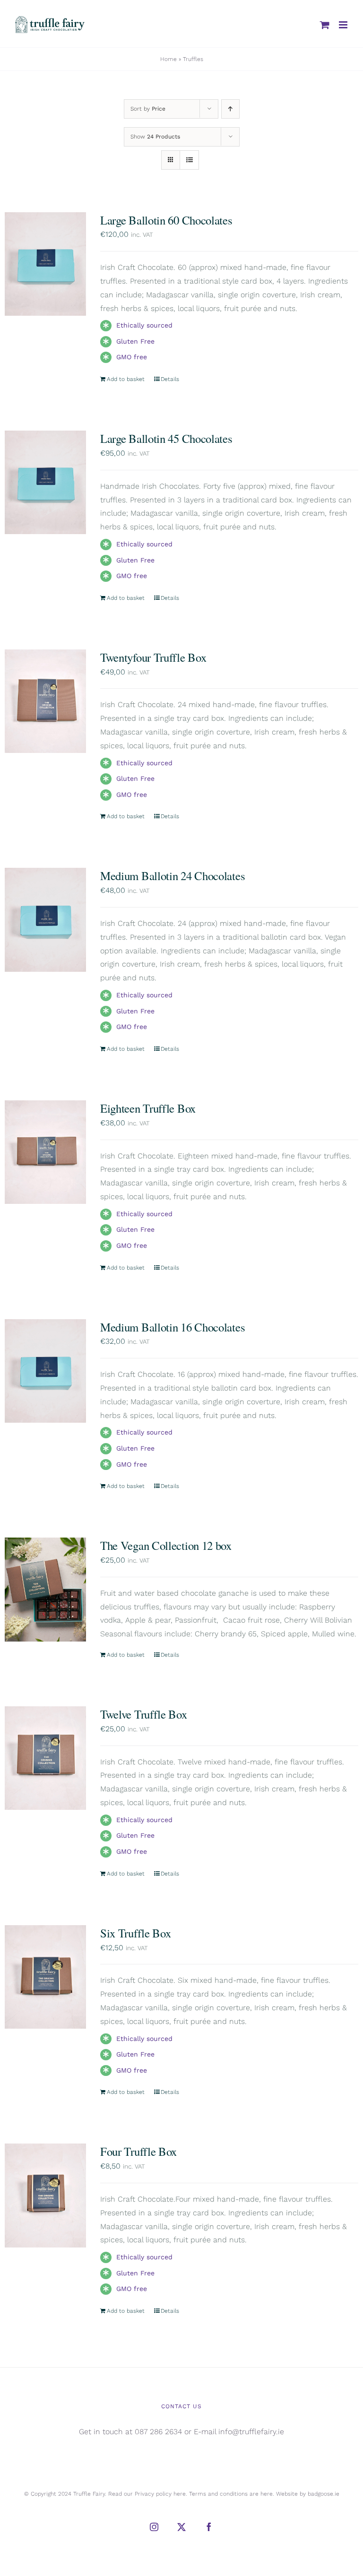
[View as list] (189, 160)
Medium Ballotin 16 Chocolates (173, 1327)
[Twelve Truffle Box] (45, 1758)
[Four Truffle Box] (45, 2195)
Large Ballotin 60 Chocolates (166, 220)
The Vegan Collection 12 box (166, 1545)
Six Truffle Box (136, 1933)
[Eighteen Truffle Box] (45, 1152)
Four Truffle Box (138, 2151)
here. (180, 2494)
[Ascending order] (230, 109)
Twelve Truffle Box (144, 1714)
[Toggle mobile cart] (325, 25)
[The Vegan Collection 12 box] (45, 1589)
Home (169, 59)
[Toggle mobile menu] (344, 25)
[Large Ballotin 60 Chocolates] (45, 264)
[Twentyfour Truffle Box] (45, 701)
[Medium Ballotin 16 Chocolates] (45, 1371)
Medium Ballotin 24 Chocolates (173, 876)
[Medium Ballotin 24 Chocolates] (45, 920)
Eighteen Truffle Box (148, 1108)
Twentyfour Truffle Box (153, 657)
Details (170, 379)
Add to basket (126, 379)
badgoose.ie (324, 2494)
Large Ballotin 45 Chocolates (166, 438)
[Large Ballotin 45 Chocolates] (45, 482)
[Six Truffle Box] (45, 1977)
